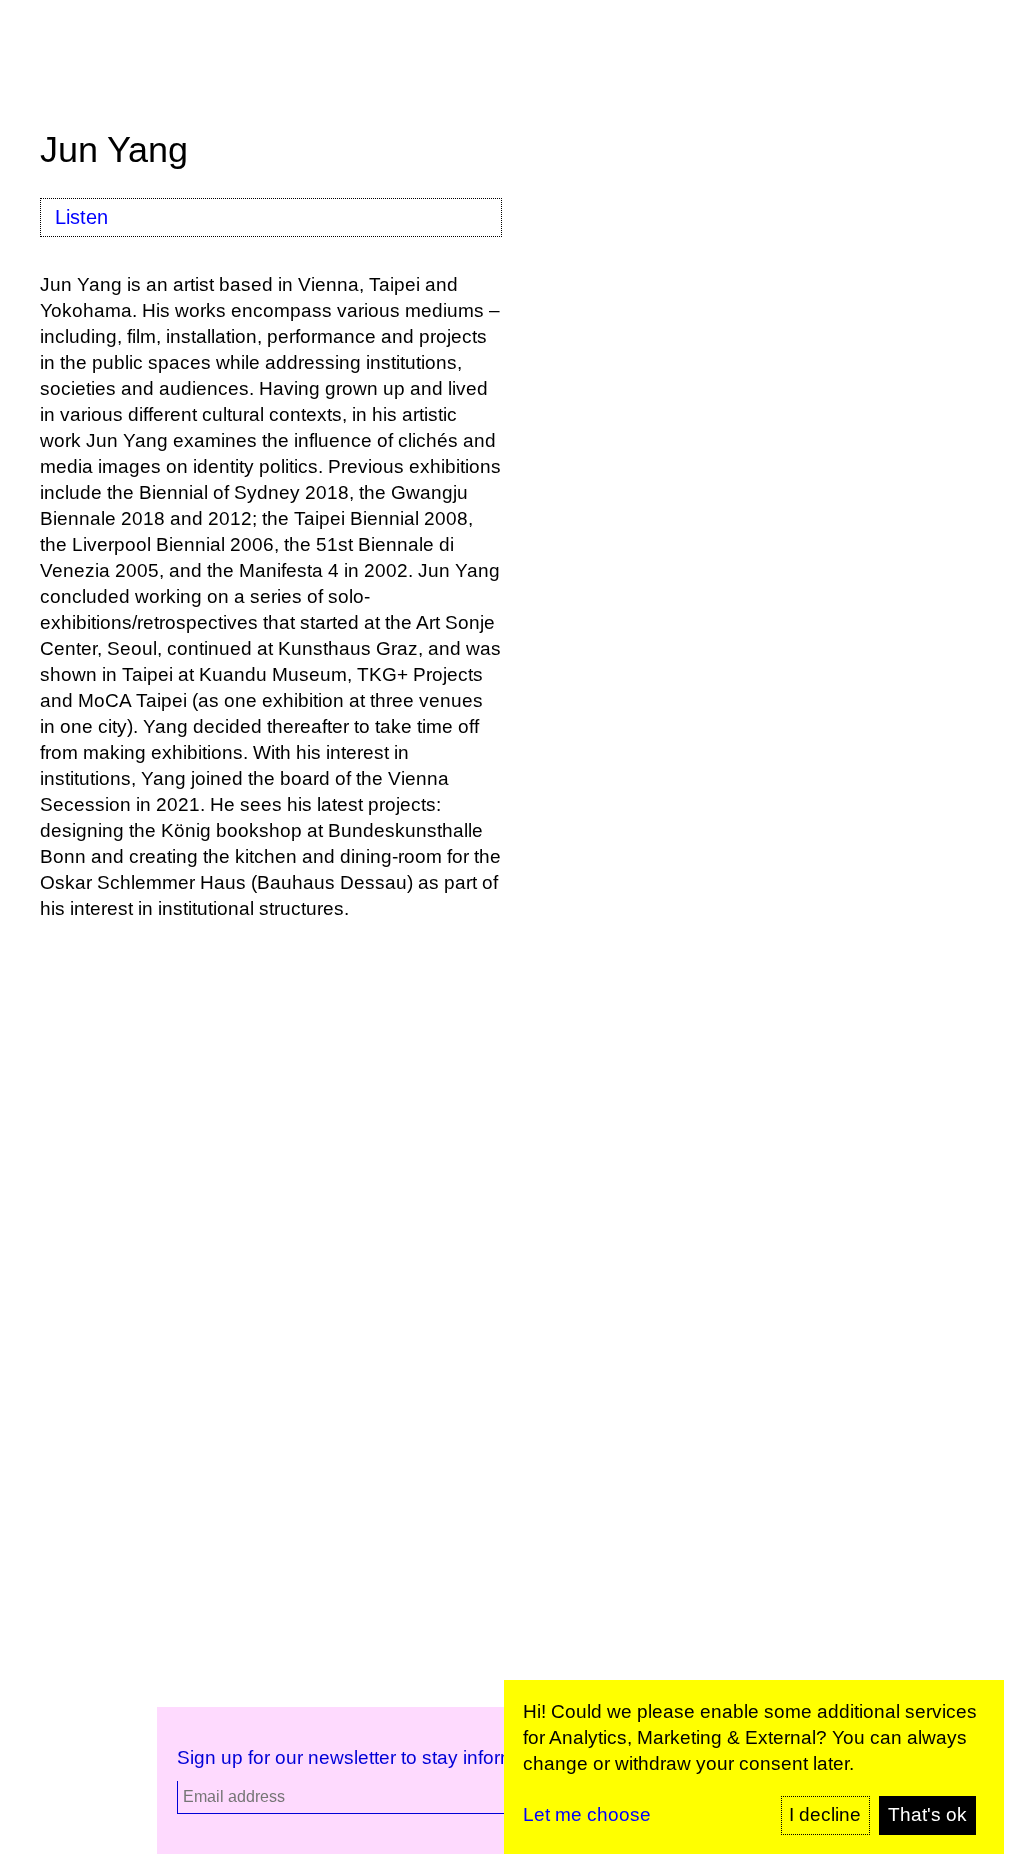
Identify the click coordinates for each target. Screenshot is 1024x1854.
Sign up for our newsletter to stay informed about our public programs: (475, 1757)
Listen (81, 217)
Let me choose (587, 1814)
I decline (825, 1814)
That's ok (927, 1814)
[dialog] (754, 1767)
